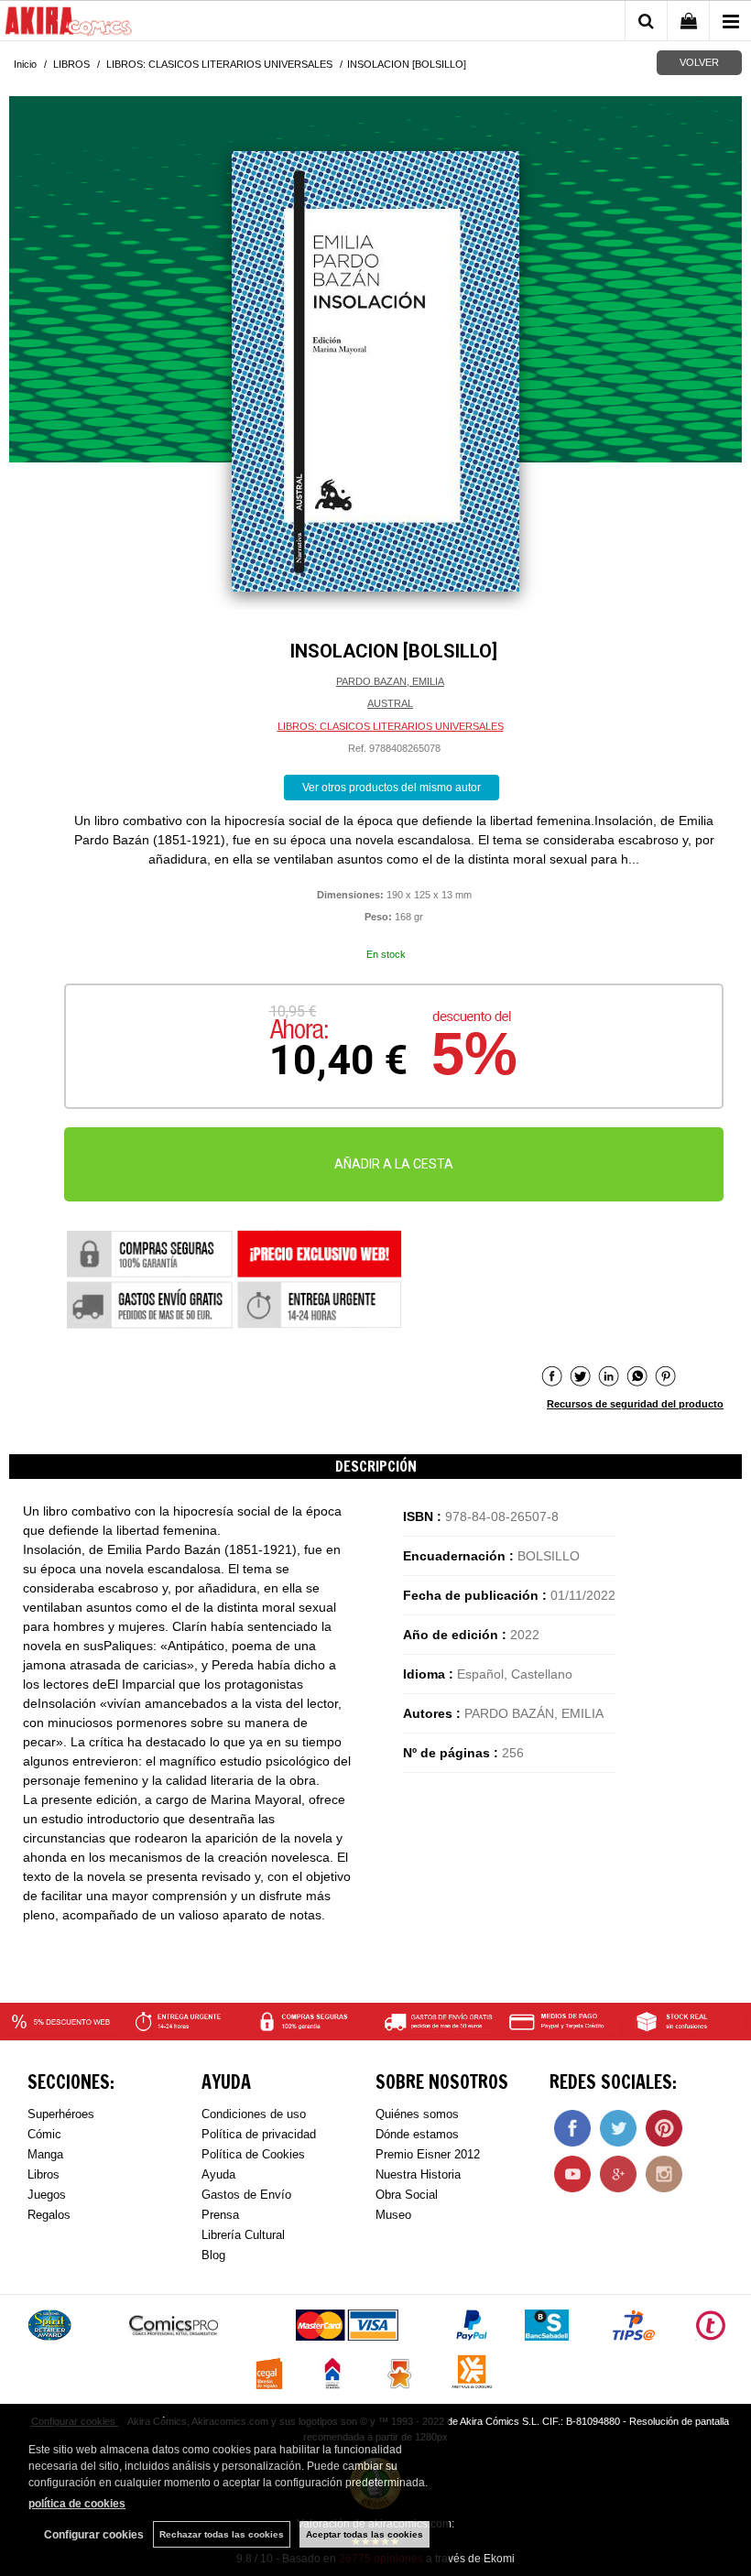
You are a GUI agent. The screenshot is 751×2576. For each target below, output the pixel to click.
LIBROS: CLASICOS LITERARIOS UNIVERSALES (391, 726)
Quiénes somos (417, 2114)
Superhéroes (61, 2114)
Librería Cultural (243, 2235)
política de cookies (77, 2504)
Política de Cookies (253, 2154)
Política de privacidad (259, 2134)
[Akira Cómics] (69, 24)
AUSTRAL (390, 703)
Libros (44, 2174)
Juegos (47, 2195)
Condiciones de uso (254, 2114)
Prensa (220, 2215)
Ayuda (218, 2174)
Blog (213, 2255)
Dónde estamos (417, 2134)
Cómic (44, 2134)
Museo (393, 2215)
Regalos (49, 2215)
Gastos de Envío (246, 2195)
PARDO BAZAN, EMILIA (390, 681)
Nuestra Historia (418, 2174)
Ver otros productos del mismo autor (392, 788)
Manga (45, 2154)
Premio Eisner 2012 (428, 2154)
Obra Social (407, 2195)
